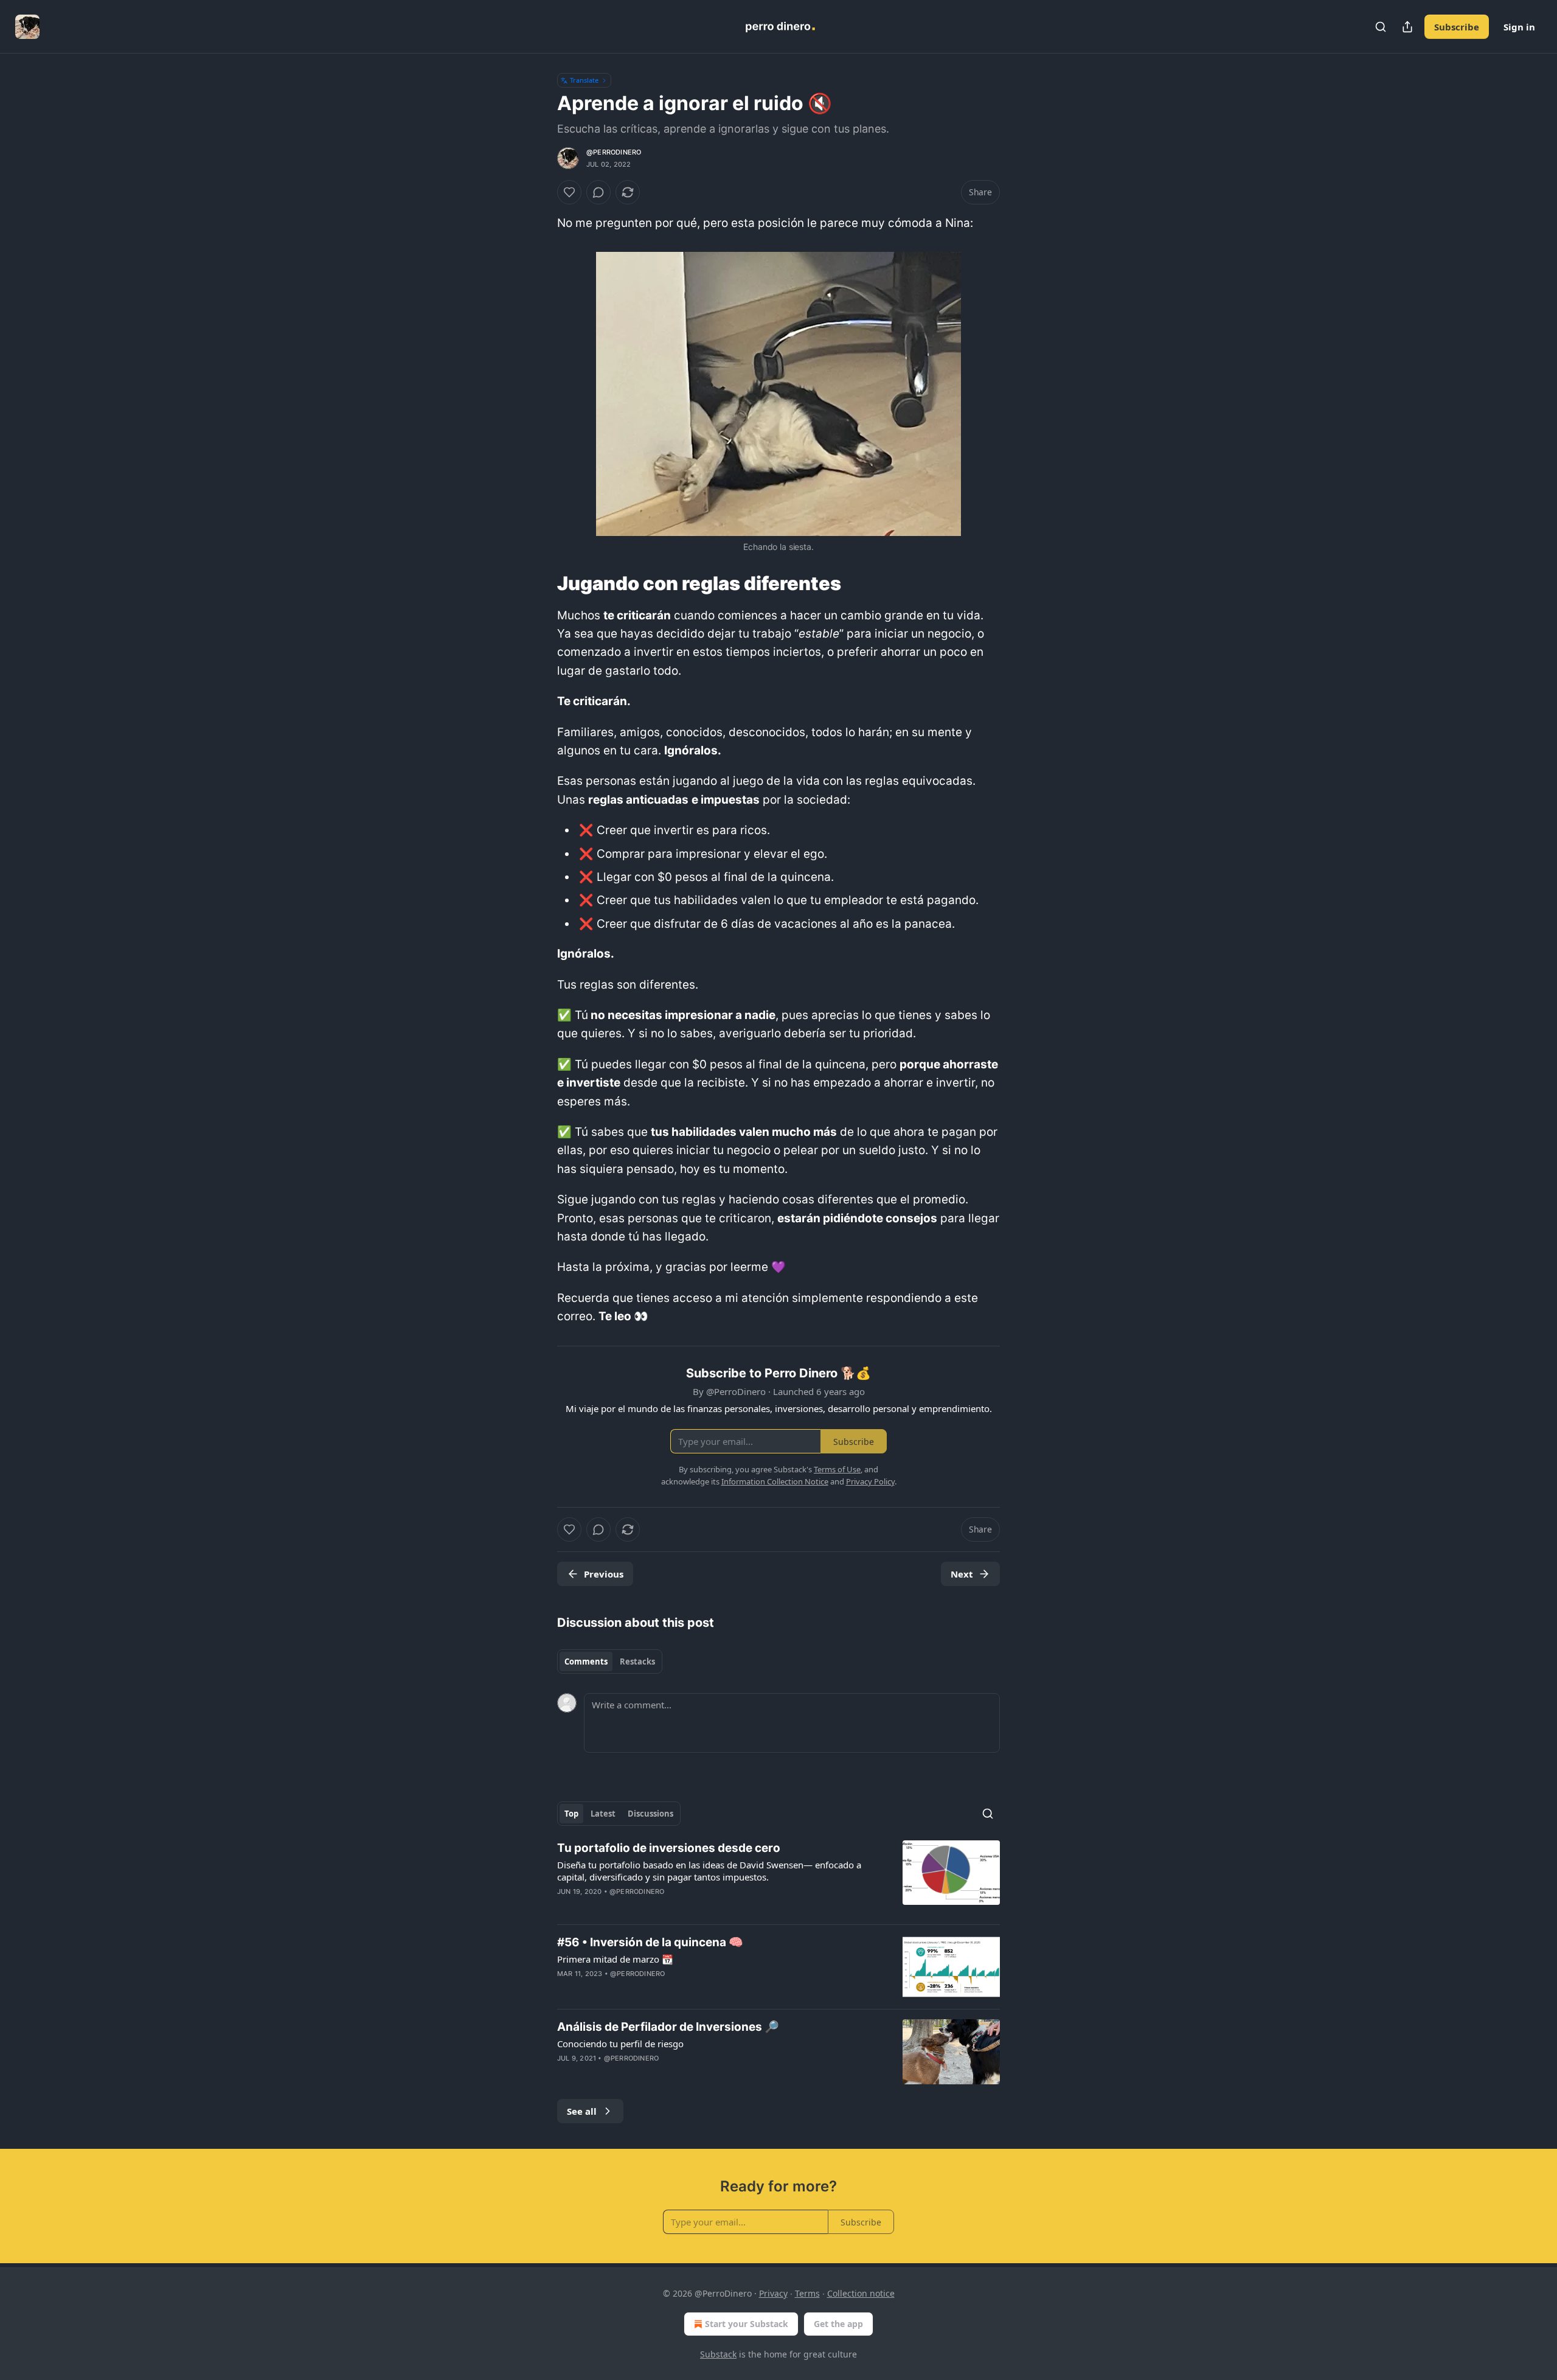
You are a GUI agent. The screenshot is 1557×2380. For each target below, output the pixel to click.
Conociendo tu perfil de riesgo (620, 2044)
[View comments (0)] (598, 192)
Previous (604, 1574)
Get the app (838, 2324)
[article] (778, 1877)
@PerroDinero (614, 152)
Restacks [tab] (637, 1661)
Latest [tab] (603, 1814)
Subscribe (1457, 27)
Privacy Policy (870, 1481)
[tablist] (610, 1661)
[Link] (540, 583)
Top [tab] (571, 1814)
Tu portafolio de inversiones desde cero (669, 1848)
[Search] (1381, 27)
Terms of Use (837, 1469)
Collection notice (861, 2293)
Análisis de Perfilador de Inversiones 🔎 (668, 2027)
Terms (807, 2293)
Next (962, 1574)
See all (582, 2111)
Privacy (773, 2293)
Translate (584, 80)
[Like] (569, 192)
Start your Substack (747, 2324)
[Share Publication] (1407, 27)
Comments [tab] (586, 1661)
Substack (718, 2354)
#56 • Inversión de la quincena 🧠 (650, 1942)
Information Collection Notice (775, 1481)
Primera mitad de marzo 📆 (615, 1959)
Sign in (1519, 27)
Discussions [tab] (650, 1814)
